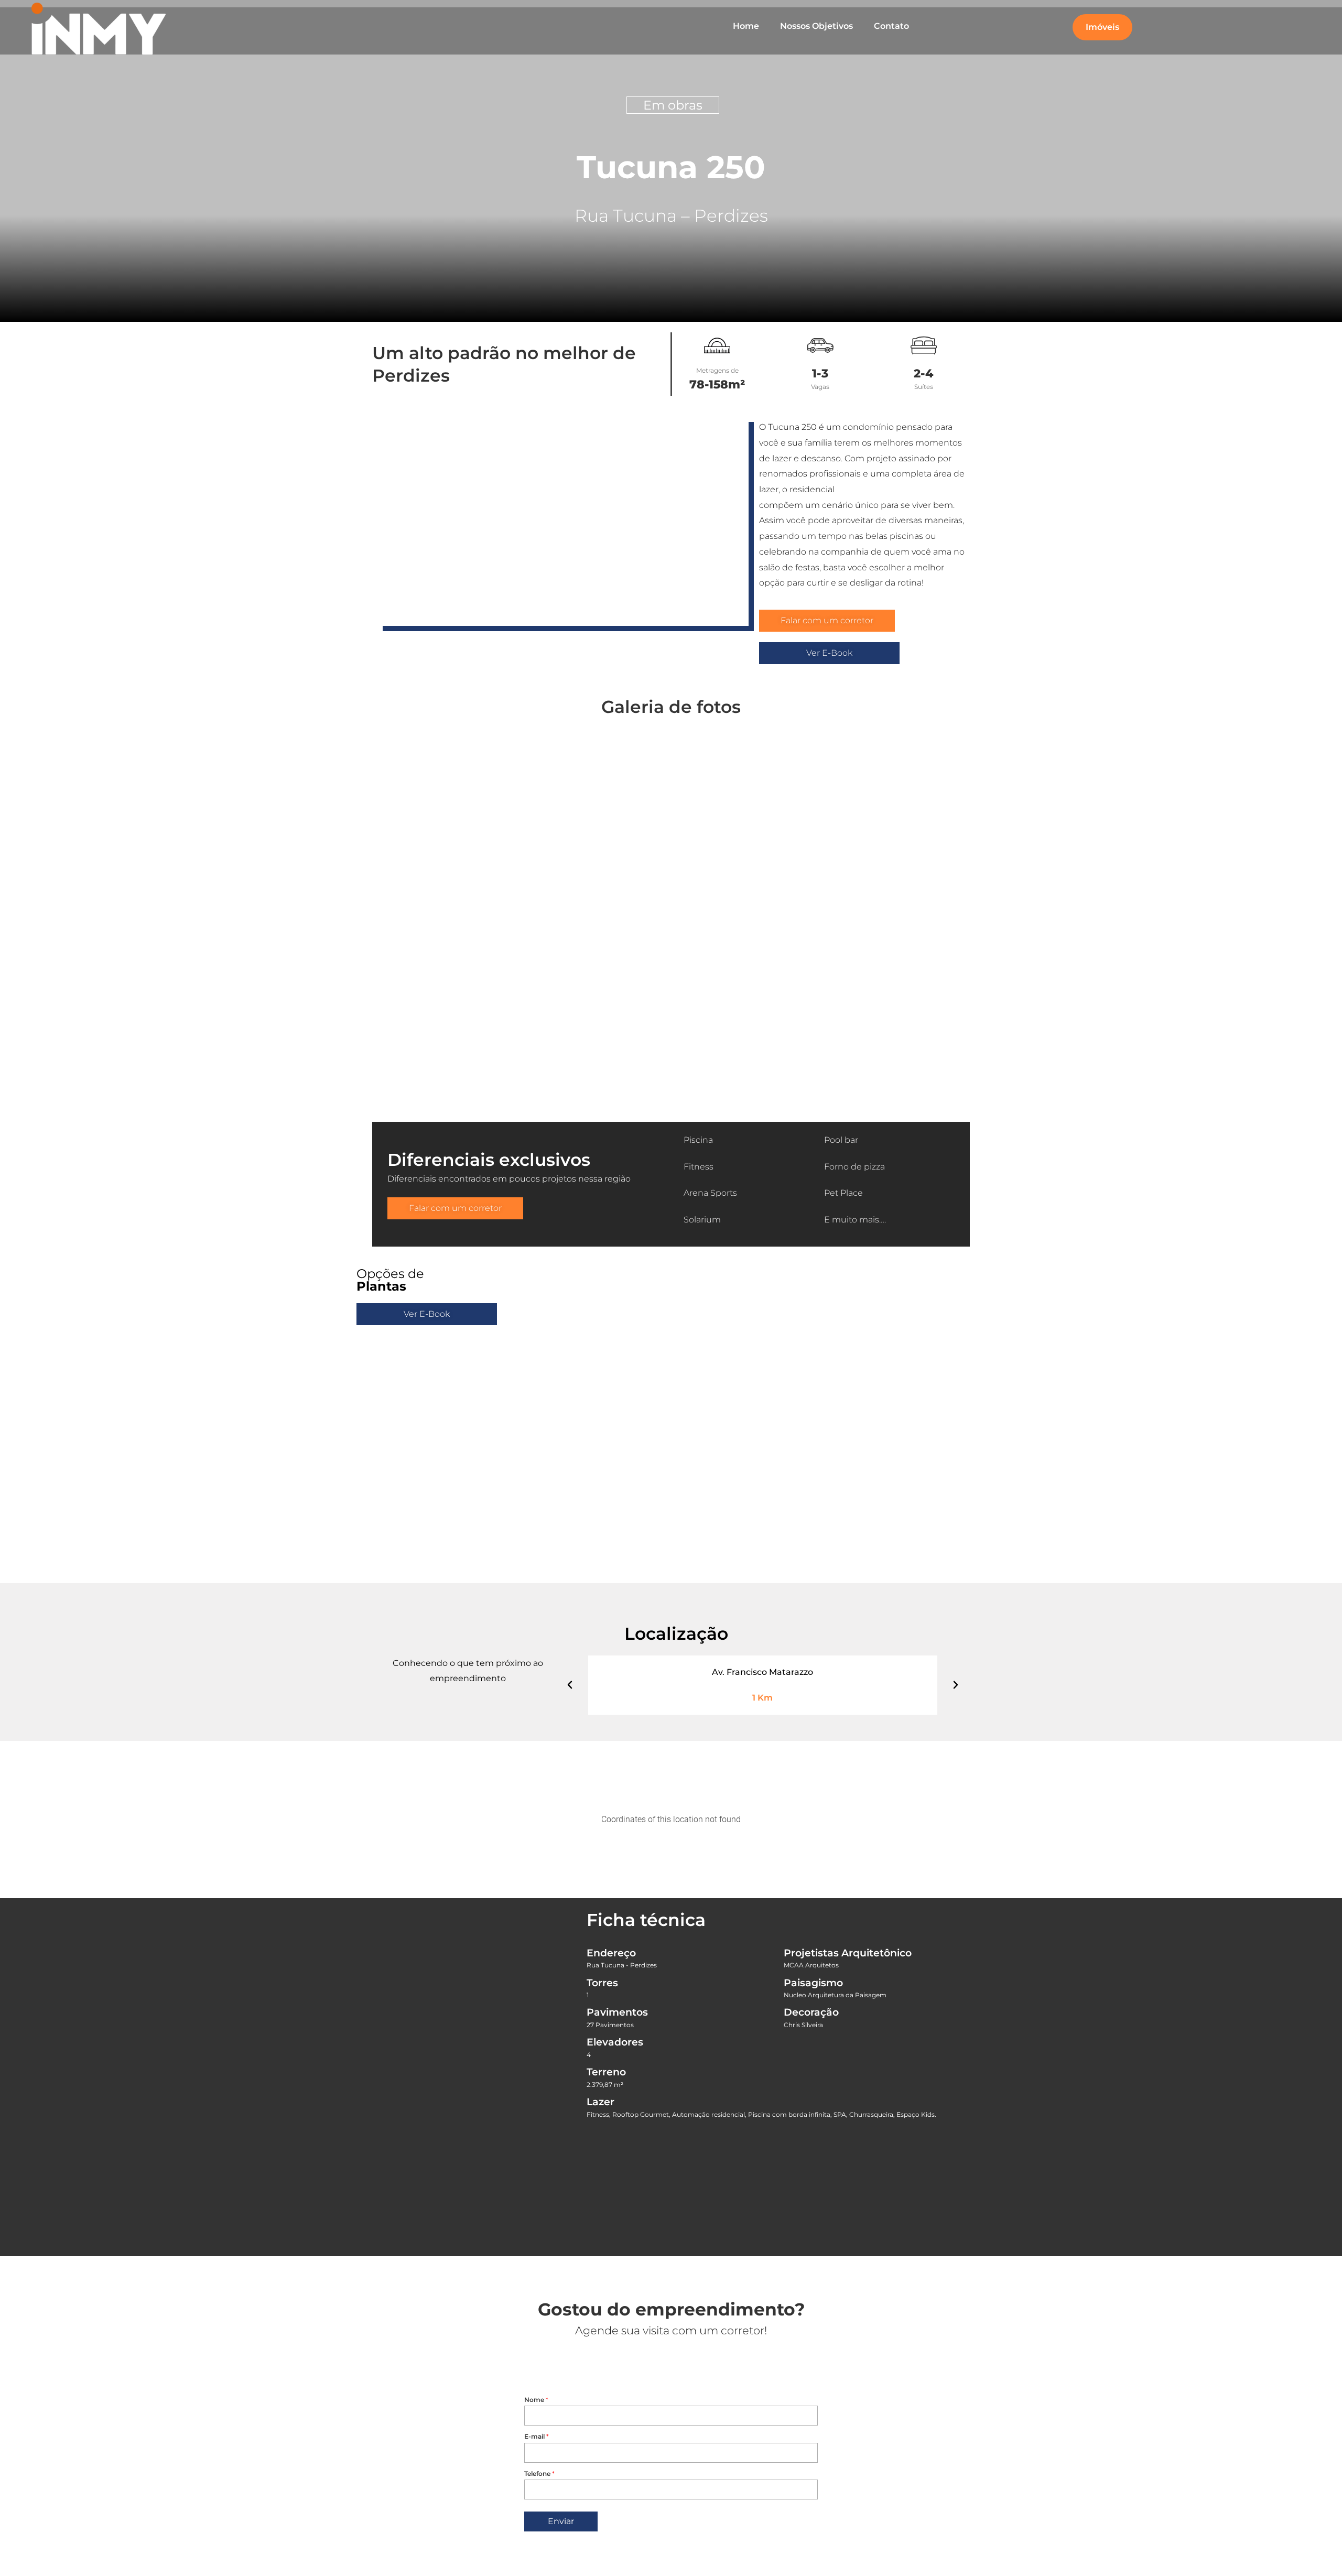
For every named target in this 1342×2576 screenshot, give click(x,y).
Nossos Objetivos (816, 26)
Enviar (561, 2521)
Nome (536, 2400)
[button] (366, 909)
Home (746, 26)
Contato (891, 26)
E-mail (537, 2436)
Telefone (539, 2474)
